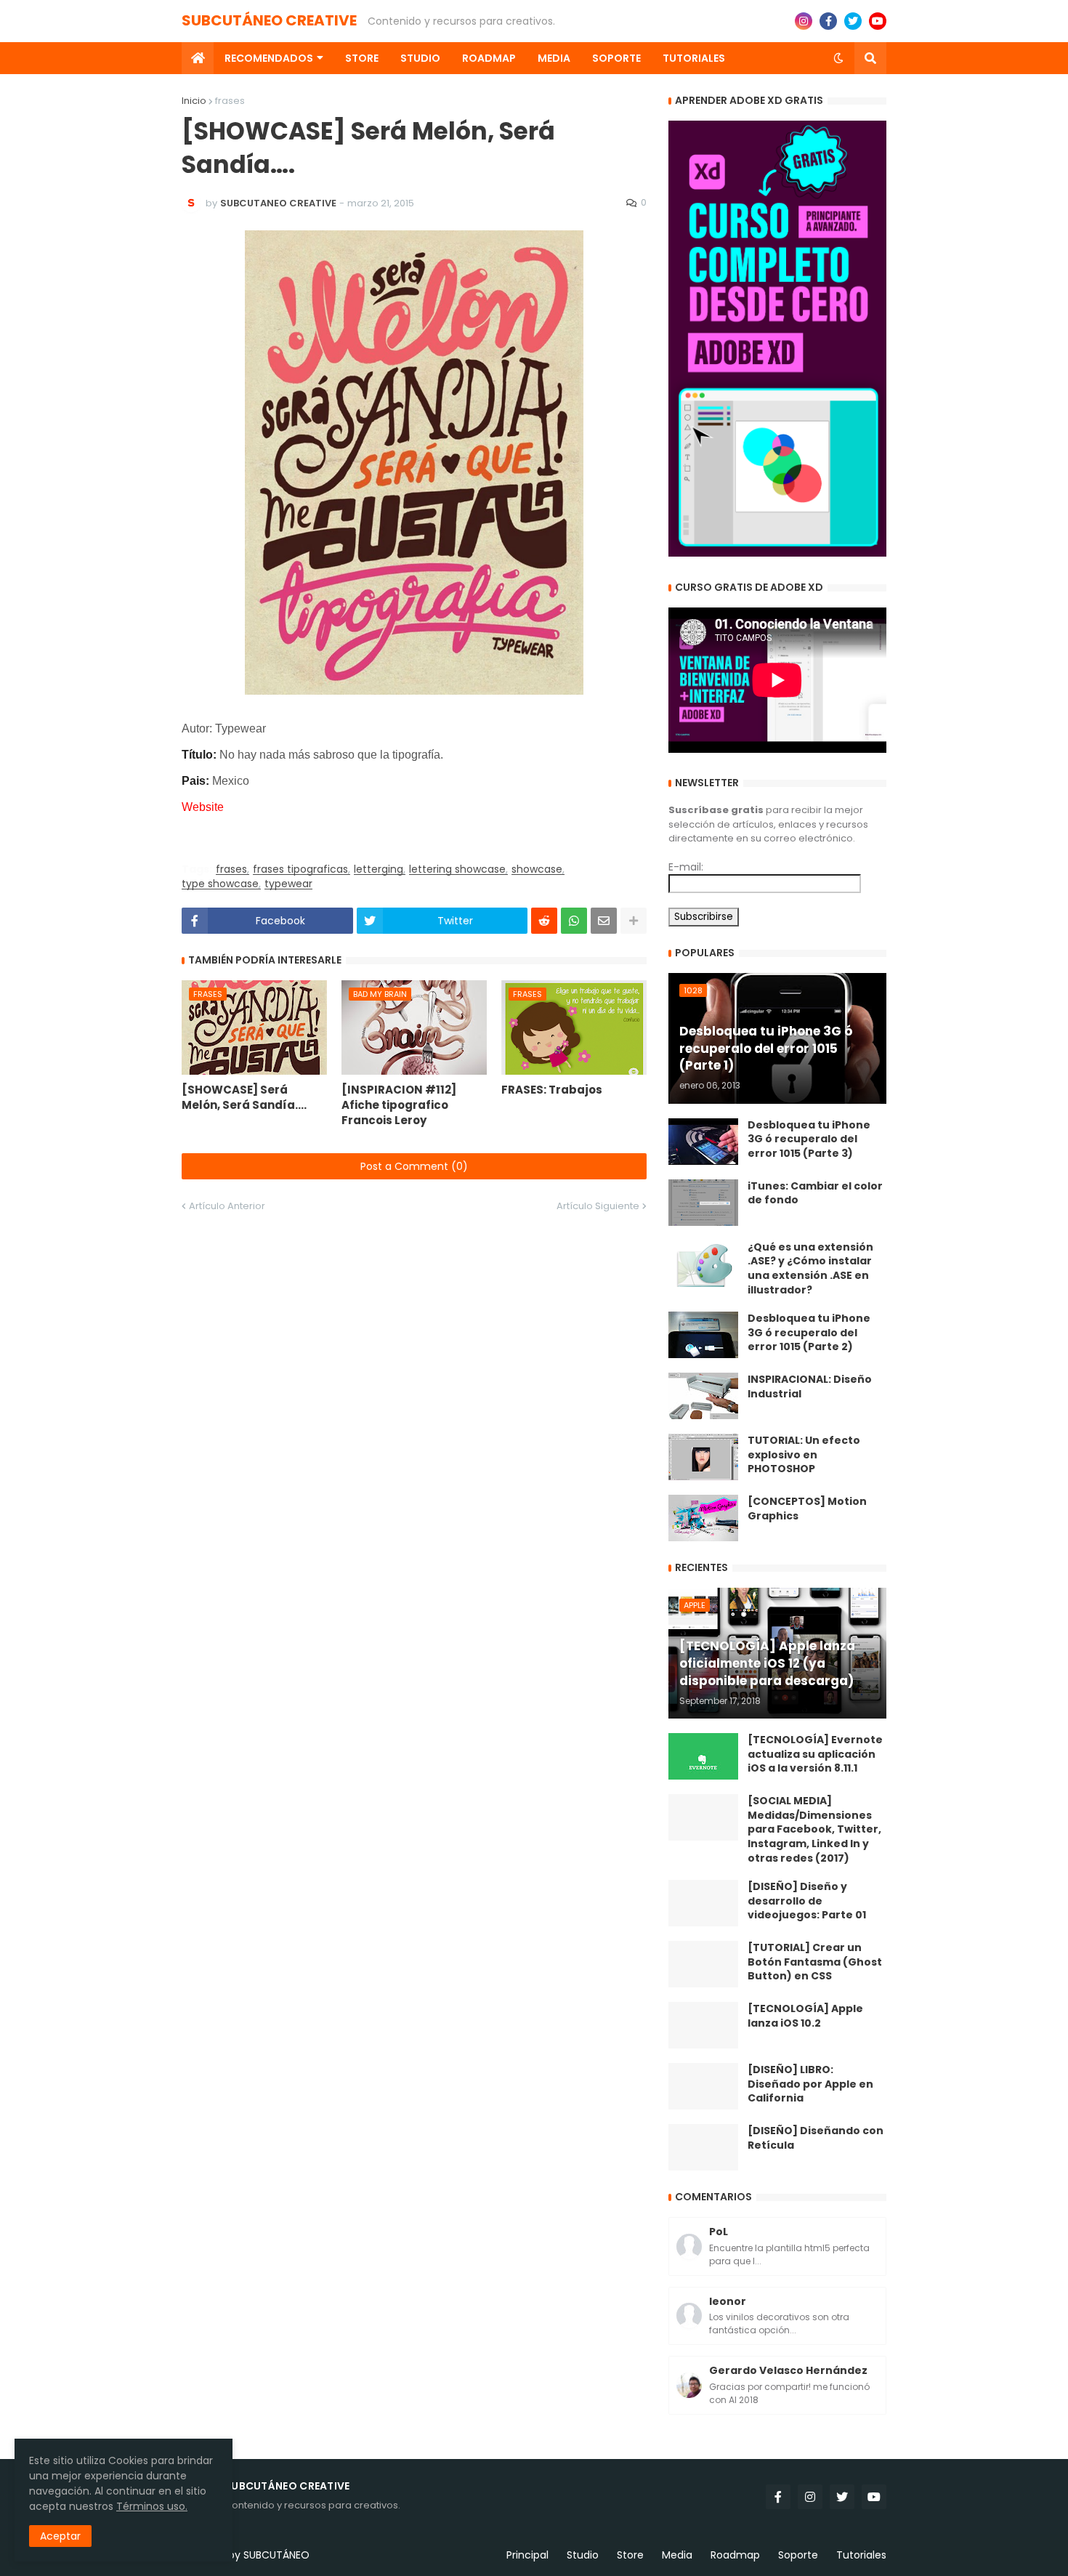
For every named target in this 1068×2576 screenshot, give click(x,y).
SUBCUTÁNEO (276, 2555)
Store (630, 2555)
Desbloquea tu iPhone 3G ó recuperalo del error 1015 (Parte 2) (809, 1333)
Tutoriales (861, 2555)
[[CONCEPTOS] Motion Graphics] (703, 1518)
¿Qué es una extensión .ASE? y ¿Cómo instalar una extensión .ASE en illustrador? (810, 1269)
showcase (537, 869)
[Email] (604, 921)
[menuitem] (198, 58)
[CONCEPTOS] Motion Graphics (807, 1509)
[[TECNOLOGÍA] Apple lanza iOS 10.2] (703, 2025)
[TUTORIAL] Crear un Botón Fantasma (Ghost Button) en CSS (815, 1962)
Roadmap (735, 2555)
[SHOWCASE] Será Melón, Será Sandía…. (244, 1097)
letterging (379, 869)
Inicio (194, 101)
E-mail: (686, 867)
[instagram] (804, 21)
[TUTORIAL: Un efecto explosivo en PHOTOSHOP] (703, 1457)
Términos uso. (152, 2506)
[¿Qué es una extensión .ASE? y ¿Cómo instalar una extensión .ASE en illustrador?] (703, 1264)
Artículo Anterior (227, 1206)
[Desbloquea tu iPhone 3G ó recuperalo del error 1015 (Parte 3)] (703, 1142)
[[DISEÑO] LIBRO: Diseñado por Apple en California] (703, 2086)
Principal (527, 2555)
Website (203, 807)
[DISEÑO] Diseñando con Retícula (816, 2138)
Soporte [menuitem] (616, 58)
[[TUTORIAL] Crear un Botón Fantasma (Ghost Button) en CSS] (703, 1964)
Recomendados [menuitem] (269, 58)
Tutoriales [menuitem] (694, 58)
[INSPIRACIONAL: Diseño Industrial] (703, 1396)
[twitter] (853, 21)
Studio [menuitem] (420, 58)
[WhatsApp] (574, 921)
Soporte (798, 2555)
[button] (838, 58)
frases (230, 101)
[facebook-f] (828, 21)
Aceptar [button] (60, 2536)
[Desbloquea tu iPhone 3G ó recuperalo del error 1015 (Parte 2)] (703, 1335)
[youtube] (878, 21)
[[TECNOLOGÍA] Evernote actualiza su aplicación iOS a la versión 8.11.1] (703, 1756)
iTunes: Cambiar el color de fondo (815, 1194)
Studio (583, 2555)
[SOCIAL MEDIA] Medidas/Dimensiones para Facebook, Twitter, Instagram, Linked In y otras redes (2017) (814, 1829)
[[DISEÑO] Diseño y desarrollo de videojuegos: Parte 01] (703, 1903)
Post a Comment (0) (414, 1166)
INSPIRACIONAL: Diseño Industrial (810, 1387)
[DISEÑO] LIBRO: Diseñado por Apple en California (810, 2084)
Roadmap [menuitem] (489, 58)
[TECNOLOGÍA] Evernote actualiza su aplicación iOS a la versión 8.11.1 (815, 1754)
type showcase (220, 884)
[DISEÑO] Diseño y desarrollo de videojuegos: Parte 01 (807, 1901)
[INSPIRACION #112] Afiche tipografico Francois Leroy (399, 1105)
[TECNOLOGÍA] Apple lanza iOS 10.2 (805, 2016)
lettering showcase (457, 869)
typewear (288, 884)
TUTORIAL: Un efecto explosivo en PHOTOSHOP (804, 1455)
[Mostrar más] (634, 921)
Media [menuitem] (554, 58)
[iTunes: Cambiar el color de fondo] (703, 1203)
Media (677, 2555)
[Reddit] (544, 921)
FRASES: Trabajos (552, 1090)
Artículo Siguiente (598, 1206)
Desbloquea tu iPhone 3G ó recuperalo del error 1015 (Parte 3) (809, 1139)
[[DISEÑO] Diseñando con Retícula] (703, 2147)
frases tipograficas (300, 869)
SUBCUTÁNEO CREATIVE (269, 20)
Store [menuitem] (362, 58)
